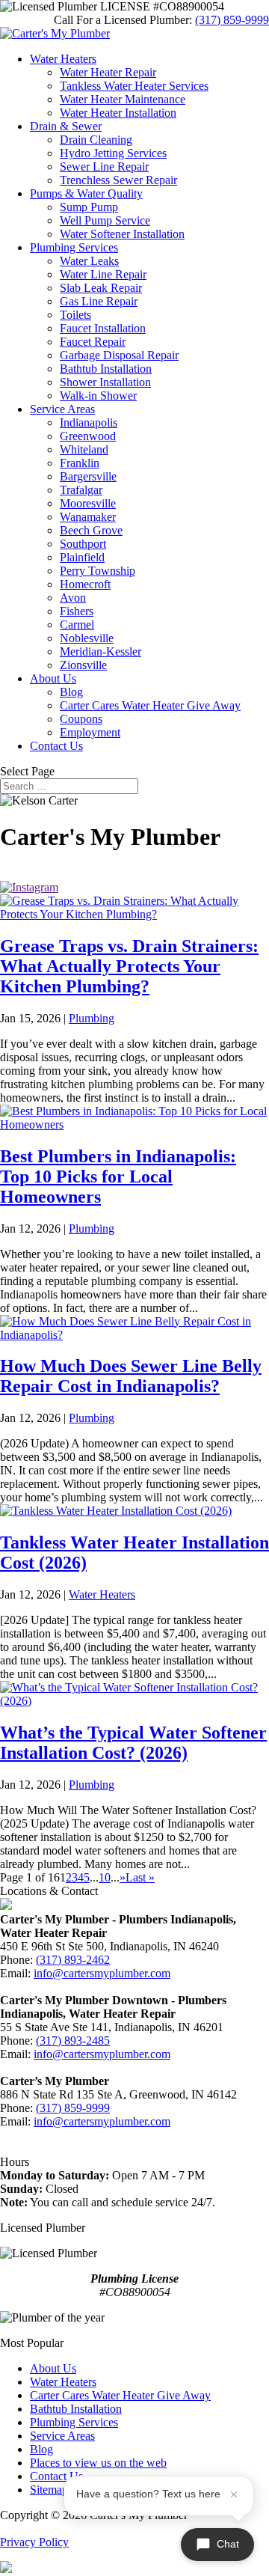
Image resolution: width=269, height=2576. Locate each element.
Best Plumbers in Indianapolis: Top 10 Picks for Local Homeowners (118, 1176)
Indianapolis (89, 422)
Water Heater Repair (108, 72)
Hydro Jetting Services (113, 153)
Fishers (77, 611)
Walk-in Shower (98, 396)
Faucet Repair (93, 342)
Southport (83, 544)
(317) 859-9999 (232, 20)
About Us (53, 678)
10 (105, 1877)
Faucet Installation (103, 328)
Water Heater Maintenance (123, 99)
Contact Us (56, 746)
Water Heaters (63, 59)
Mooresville (88, 503)
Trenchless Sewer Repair (118, 180)
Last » (140, 1877)
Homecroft (85, 584)
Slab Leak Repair (101, 288)
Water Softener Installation (122, 234)
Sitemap (49, 2490)
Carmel (77, 625)
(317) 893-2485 (73, 2041)
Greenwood (88, 436)
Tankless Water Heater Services (134, 86)
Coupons (81, 719)
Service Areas (62, 409)
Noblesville (87, 638)
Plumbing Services (74, 247)
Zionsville (83, 665)
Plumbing (92, 1018)
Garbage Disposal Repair (119, 355)
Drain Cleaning (96, 140)
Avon (73, 598)
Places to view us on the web (98, 2463)
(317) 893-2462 (73, 1960)
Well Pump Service (105, 220)
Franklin (80, 463)
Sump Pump (89, 207)
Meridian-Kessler (101, 651)
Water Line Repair (103, 274)
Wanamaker (88, 517)
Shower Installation (105, 382)
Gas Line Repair (99, 301)
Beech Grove (91, 530)
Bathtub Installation (106, 369)
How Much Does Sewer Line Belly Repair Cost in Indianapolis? (131, 1376)
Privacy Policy (34, 2542)
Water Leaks (89, 261)
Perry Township (98, 571)
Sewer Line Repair (104, 167)
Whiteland (84, 449)
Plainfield (82, 557)
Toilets (75, 315)
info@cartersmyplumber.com (102, 1973)
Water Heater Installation (118, 113)
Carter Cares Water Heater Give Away (150, 705)
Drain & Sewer (66, 126)
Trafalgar (81, 490)
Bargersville (88, 476)
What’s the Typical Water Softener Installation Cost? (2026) (133, 1743)
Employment (90, 732)
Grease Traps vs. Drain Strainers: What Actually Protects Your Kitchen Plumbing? (129, 966)
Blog (71, 692)
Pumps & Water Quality (86, 193)
